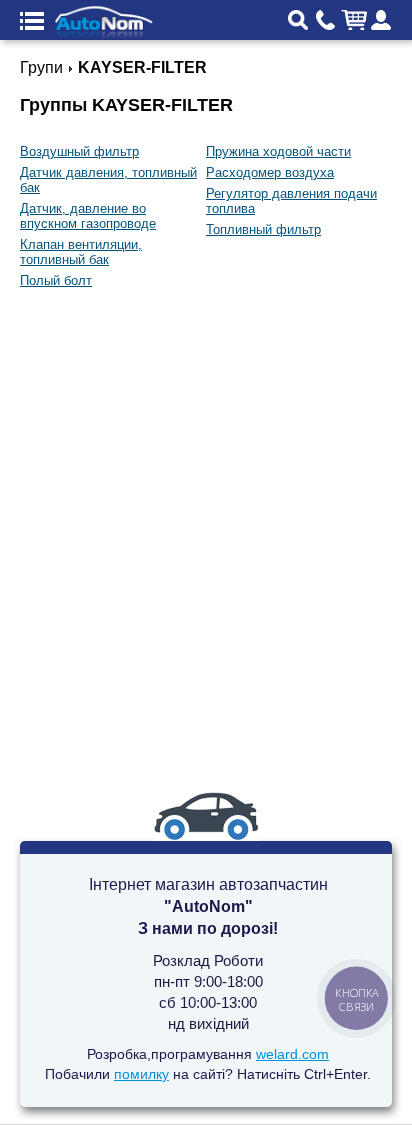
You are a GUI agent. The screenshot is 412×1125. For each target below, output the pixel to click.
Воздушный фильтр (79, 151)
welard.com (292, 1054)
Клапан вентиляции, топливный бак (81, 252)
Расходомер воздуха (270, 172)
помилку (141, 1074)
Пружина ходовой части (278, 151)
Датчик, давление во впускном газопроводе (88, 216)
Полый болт (56, 280)
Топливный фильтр (263, 229)
